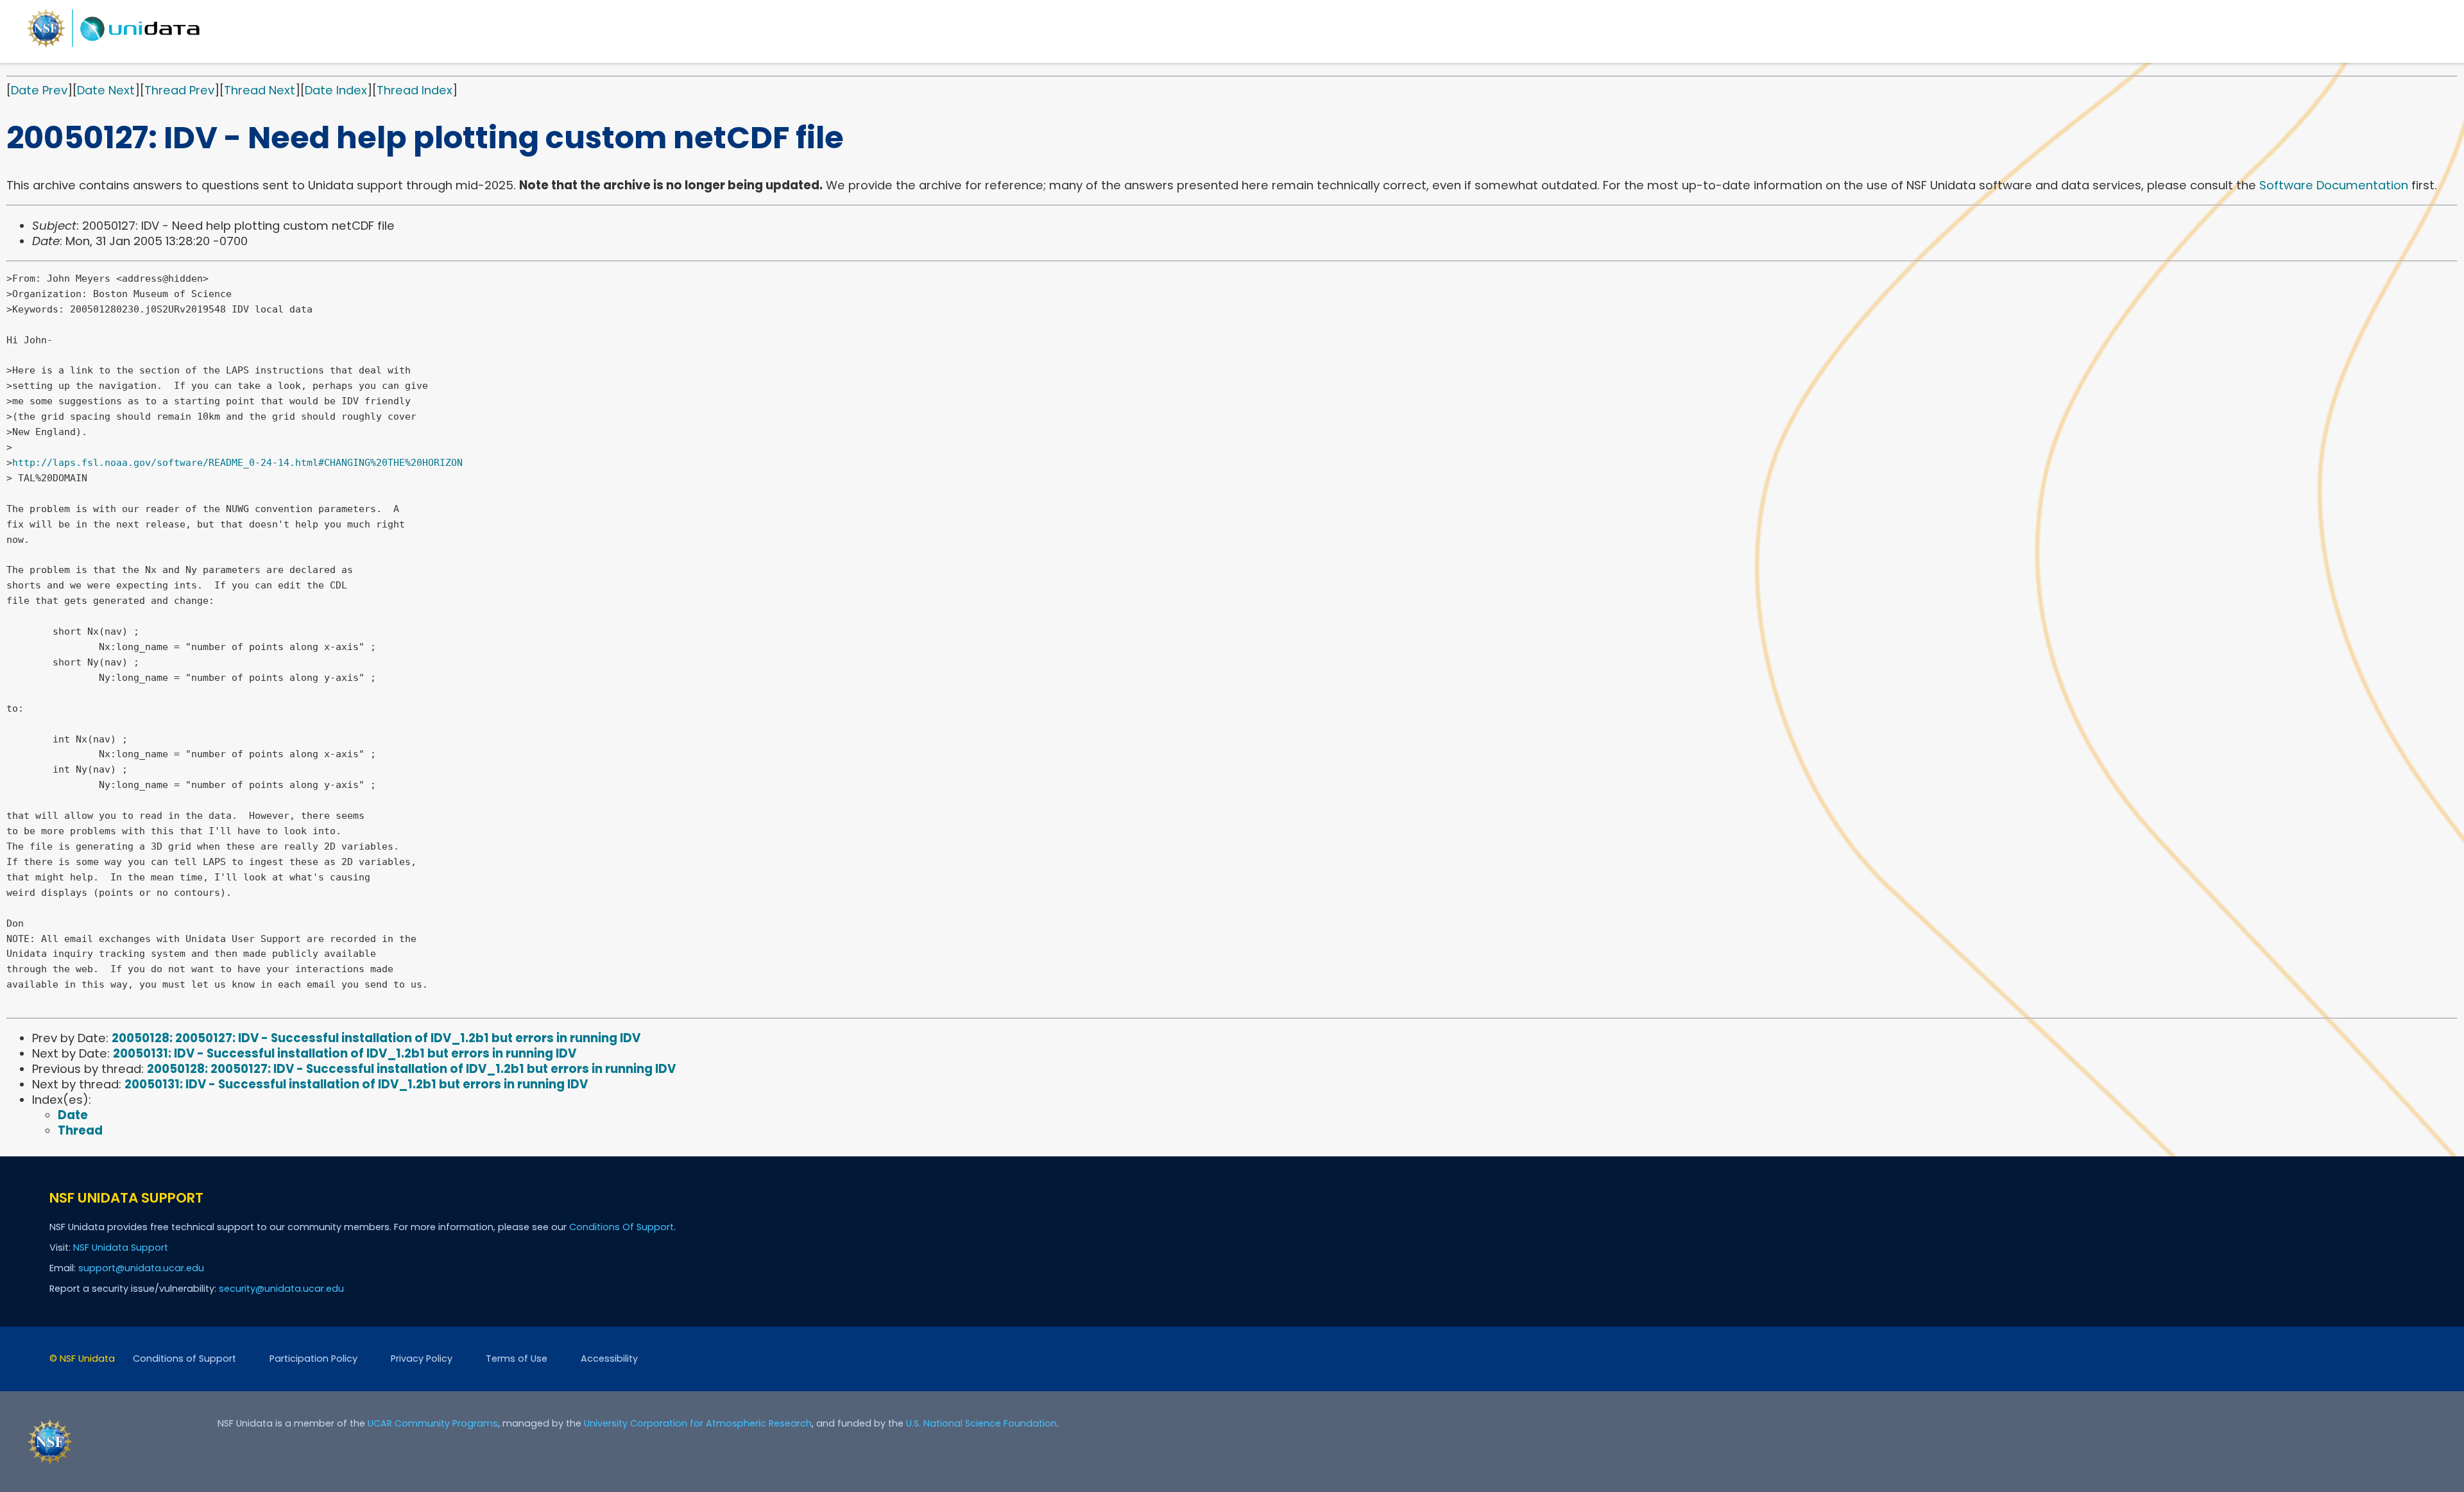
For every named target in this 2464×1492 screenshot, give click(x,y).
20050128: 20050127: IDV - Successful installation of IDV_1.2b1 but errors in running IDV (376, 1038)
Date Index (336, 90)
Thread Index (415, 90)
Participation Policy (313, 1359)
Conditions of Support (184, 1359)
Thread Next (260, 90)
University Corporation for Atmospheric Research (698, 1423)
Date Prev (39, 90)
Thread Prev (179, 90)
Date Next (106, 90)
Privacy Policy (422, 1359)
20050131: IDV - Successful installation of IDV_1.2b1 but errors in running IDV (345, 1053)
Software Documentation (2334, 185)
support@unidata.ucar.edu (141, 1268)
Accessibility (609, 1359)
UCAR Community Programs (433, 1423)
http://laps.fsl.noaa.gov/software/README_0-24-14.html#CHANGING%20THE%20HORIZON (237, 463)
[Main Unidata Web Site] (114, 47)
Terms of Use (517, 1359)
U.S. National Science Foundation (981, 1423)
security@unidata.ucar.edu (281, 1289)
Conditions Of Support (621, 1227)
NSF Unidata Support (121, 1248)
